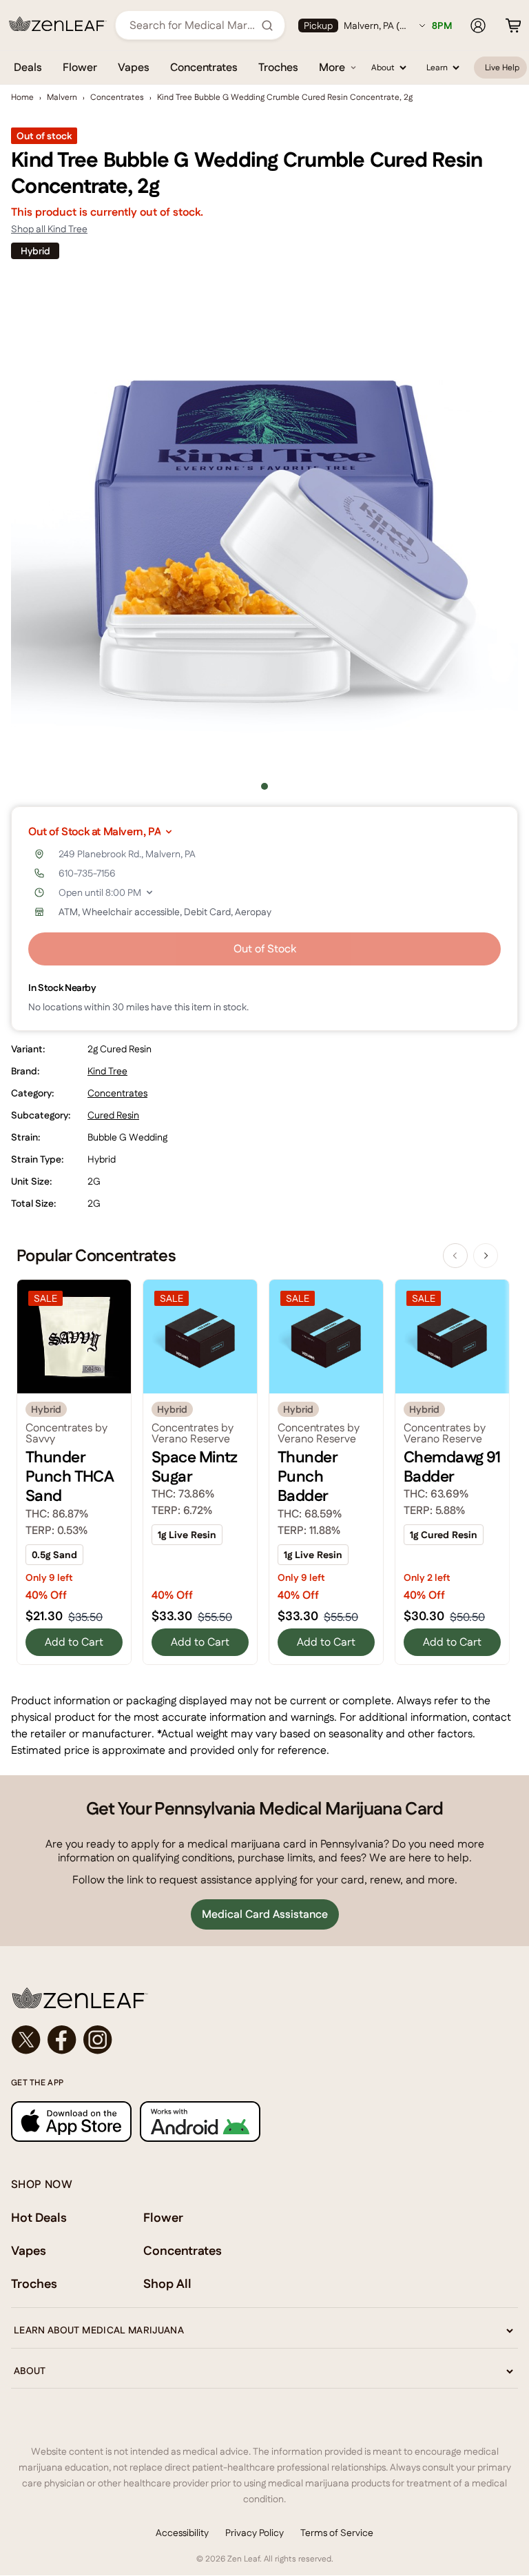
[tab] (264, 786)
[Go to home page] (264, 1998)
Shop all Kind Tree (49, 229)
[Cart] (513, 25)
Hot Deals (39, 2217)
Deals (28, 67)
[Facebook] (62, 2040)
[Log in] (478, 25)
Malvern (62, 97)
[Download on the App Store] (71, 2122)
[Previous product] (455, 1256)
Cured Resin (113, 1115)
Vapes (134, 67)
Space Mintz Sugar (195, 1466)
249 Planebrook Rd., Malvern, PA (127, 854)
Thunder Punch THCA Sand (70, 1476)
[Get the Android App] (200, 2122)
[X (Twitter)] (26, 2040)
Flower (80, 67)
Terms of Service (337, 2533)
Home (22, 97)
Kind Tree (107, 1071)
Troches (278, 67)
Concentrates (204, 67)
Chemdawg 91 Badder (452, 1466)
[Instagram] (98, 2040)
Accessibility (182, 2533)
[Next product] (486, 1256)
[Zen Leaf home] (58, 24)
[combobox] (193, 25)
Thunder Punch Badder (307, 1476)
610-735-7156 (87, 873)
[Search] (267, 25)
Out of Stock (265, 949)
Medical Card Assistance (265, 1914)
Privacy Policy (255, 2533)
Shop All (167, 2283)
